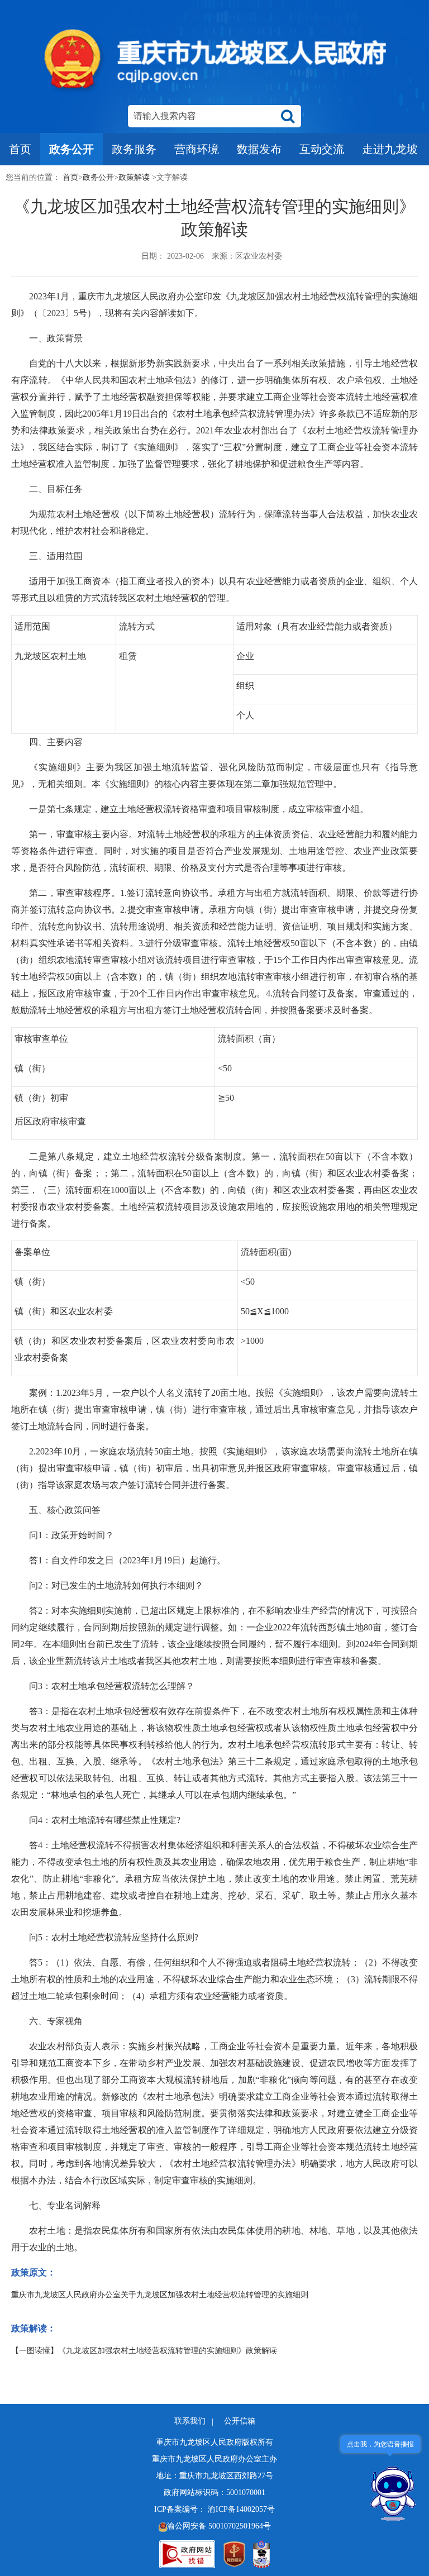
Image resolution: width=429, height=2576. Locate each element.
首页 (20, 149)
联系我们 (191, 2421)
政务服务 (134, 149)
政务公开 (71, 149)
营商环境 (197, 149)
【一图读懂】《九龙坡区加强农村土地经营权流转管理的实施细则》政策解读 (144, 2351)
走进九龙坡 (390, 149)
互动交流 (322, 149)
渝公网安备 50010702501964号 (219, 2526)
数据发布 (259, 149)
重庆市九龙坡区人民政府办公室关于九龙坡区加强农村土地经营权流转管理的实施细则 (160, 2295)
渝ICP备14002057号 (241, 2509)
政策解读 (134, 177)
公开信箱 (240, 2421)
